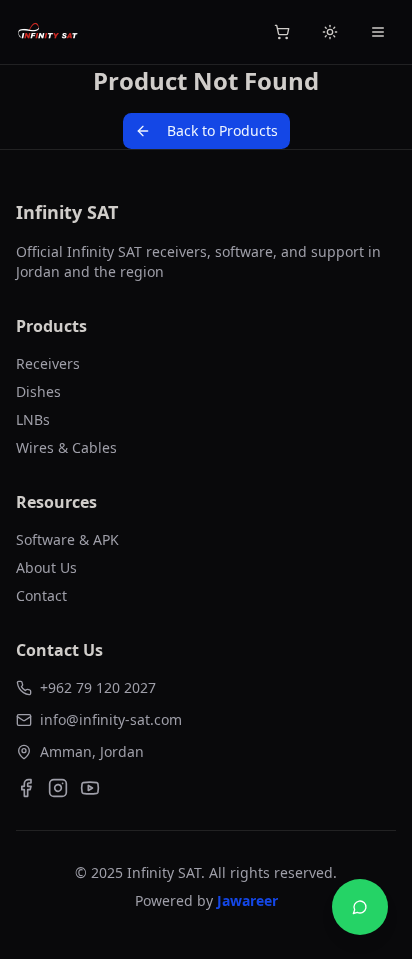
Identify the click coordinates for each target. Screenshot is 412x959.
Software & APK (67, 539)
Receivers (48, 363)
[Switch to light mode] (330, 32)
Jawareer (247, 900)
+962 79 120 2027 (98, 687)
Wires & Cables (66, 447)
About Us (46, 567)
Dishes (38, 391)
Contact (41, 595)
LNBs (33, 419)
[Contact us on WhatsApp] (360, 907)
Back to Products (222, 130)
